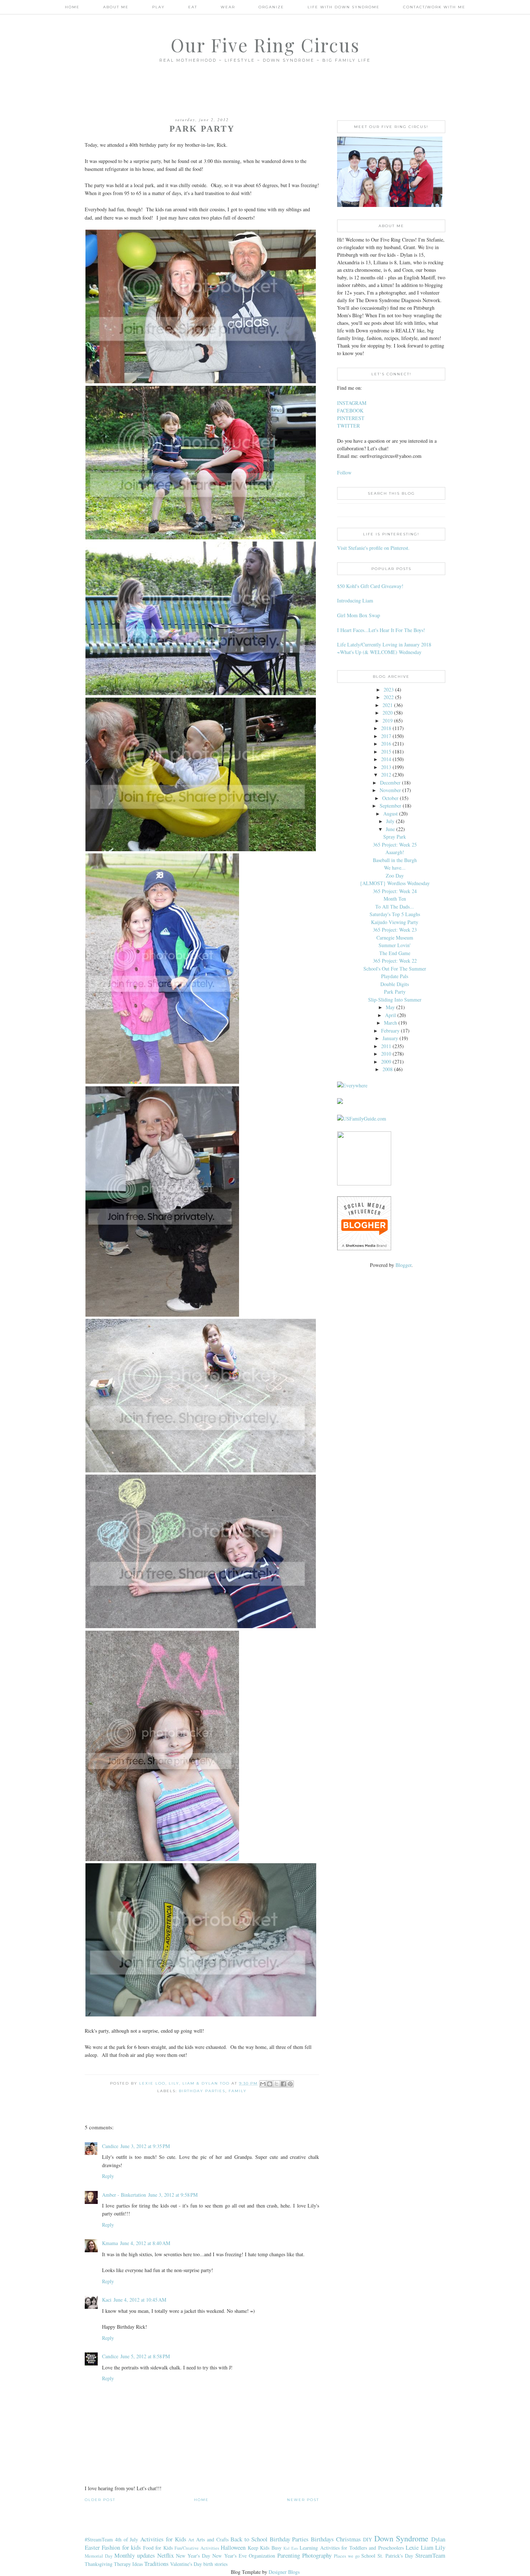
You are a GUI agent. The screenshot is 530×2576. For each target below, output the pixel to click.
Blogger (403, 1265)
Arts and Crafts (212, 2539)
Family (238, 2091)
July (390, 821)
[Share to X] (277, 2084)
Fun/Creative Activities (197, 2548)
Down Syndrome (401, 2538)
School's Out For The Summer (395, 969)
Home (72, 7)
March (390, 1023)
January (390, 1038)
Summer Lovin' (395, 945)
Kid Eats (291, 2548)
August (390, 814)
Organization (262, 2556)
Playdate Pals (395, 976)
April (390, 1015)
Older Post (100, 2500)
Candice (110, 2146)
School (368, 2556)
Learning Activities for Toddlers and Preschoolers (352, 2548)
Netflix (165, 2555)
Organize (271, 7)
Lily (440, 2547)
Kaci (107, 2300)
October (390, 798)
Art (191, 2540)
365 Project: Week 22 (395, 961)
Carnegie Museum (395, 938)
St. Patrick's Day (395, 2556)
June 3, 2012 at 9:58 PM (173, 2195)
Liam (427, 2547)
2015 (386, 752)
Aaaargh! (395, 852)
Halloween (233, 2547)
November (390, 790)
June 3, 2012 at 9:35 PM (145, 2146)
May (390, 1007)
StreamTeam (430, 2555)
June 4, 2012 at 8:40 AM (145, 2243)
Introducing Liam (355, 600)
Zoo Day (395, 876)
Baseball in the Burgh (395, 860)
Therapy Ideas (128, 2564)
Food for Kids (158, 2548)
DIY (368, 2539)
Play (158, 7)
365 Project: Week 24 (395, 891)
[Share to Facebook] (283, 2084)
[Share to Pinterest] (290, 2084)
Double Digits (395, 984)
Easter (92, 2547)
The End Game (395, 953)
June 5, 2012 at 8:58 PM (145, 2356)
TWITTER (348, 426)
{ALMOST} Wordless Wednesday (395, 883)
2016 (386, 744)
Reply (108, 2176)
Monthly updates (135, 2555)
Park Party (395, 992)
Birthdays (322, 2539)
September (390, 806)
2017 (386, 736)
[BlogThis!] (270, 2084)
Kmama (110, 2243)
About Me (116, 7)
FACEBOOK (350, 410)
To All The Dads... (395, 907)
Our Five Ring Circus (265, 45)
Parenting (289, 2555)
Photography (317, 2555)
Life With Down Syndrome (344, 7)
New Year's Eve (229, 2556)
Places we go (347, 2556)
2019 (388, 721)
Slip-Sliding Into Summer (395, 1000)
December (390, 783)
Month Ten (395, 899)
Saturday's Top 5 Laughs (395, 914)
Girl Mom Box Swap (359, 615)
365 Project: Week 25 (395, 845)
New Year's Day (193, 2556)
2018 (386, 728)
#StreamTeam (99, 2539)
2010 (386, 1054)
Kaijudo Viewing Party (395, 922)
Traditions (156, 2564)
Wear (228, 7)
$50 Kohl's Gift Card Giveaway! (370, 586)
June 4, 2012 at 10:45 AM (140, 2300)
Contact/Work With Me (434, 7)
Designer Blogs (284, 2572)
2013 (386, 767)
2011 (386, 1046)
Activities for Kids (163, 2539)
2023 (389, 690)
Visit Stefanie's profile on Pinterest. (373, 548)
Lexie (412, 2547)
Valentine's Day (186, 2564)
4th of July (127, 2539)
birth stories (215, 2564)
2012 (386, 775)
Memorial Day (99, 2556)
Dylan (438, 2539)
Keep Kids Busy (265, 2548)
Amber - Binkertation (124, 2195)
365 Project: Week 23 (395, 930)
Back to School (249, 2539)
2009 (386, 1062)
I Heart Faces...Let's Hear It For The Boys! (381, 630)
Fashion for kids (121, 2547)
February (390, 1031)
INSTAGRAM (352, 403)
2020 (388, 713)
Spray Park (395, 837)
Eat (193, 7)
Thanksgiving (99, 2564)
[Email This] (263, 2084)
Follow (344, 472)
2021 (388, 705)
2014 (386, 759)
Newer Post (303, 2500)
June (390, 829)
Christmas (348, 2539)
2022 (389, 697)
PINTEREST (351, 418)
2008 (388, 1069)
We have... (395, 868)
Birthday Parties (202, 2091)
